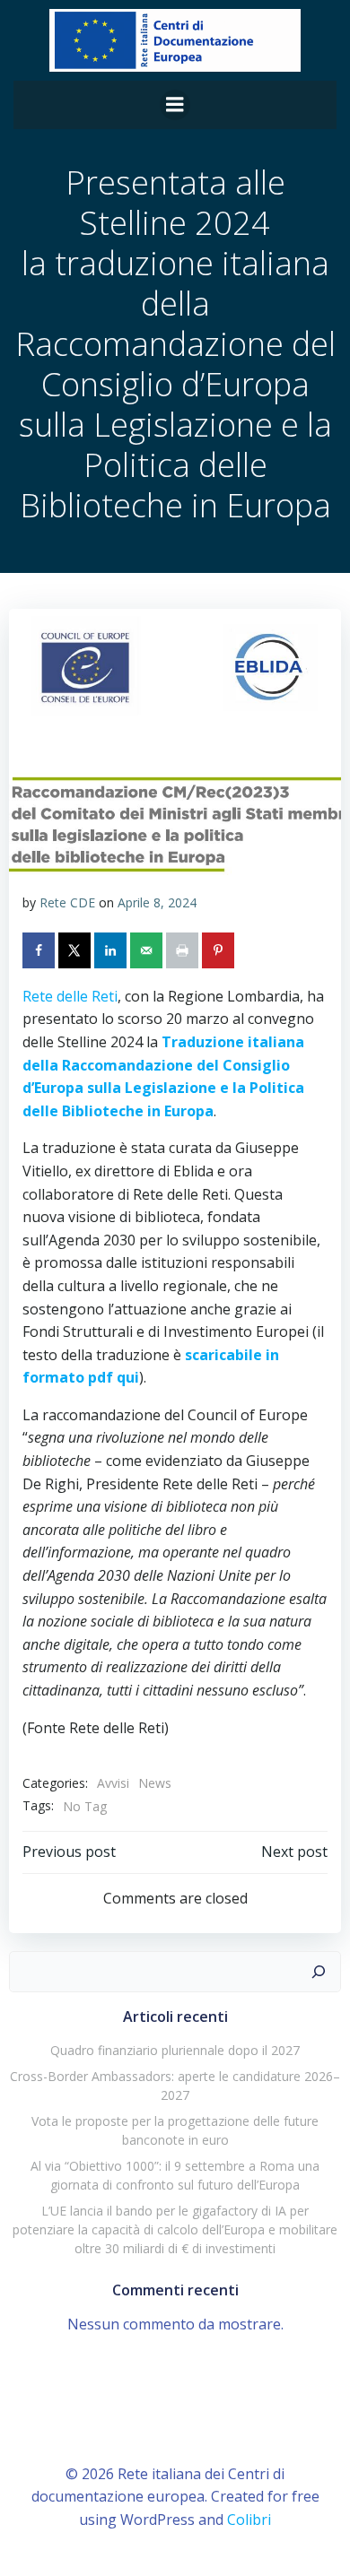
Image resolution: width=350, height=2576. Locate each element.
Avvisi (113, 1783)
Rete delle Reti (70, 996)
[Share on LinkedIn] (112, 950)
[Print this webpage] (184, 950)
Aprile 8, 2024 (157, 902)
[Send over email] (148, 950)
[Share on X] (76, 950)
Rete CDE (67, 902)
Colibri (249, 2520)
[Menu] (175, 105)
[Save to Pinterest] (220, 950)
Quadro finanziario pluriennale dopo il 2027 (175, 2050)
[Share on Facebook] (40, 950)
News (155, 1783)
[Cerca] (319, 1972)
